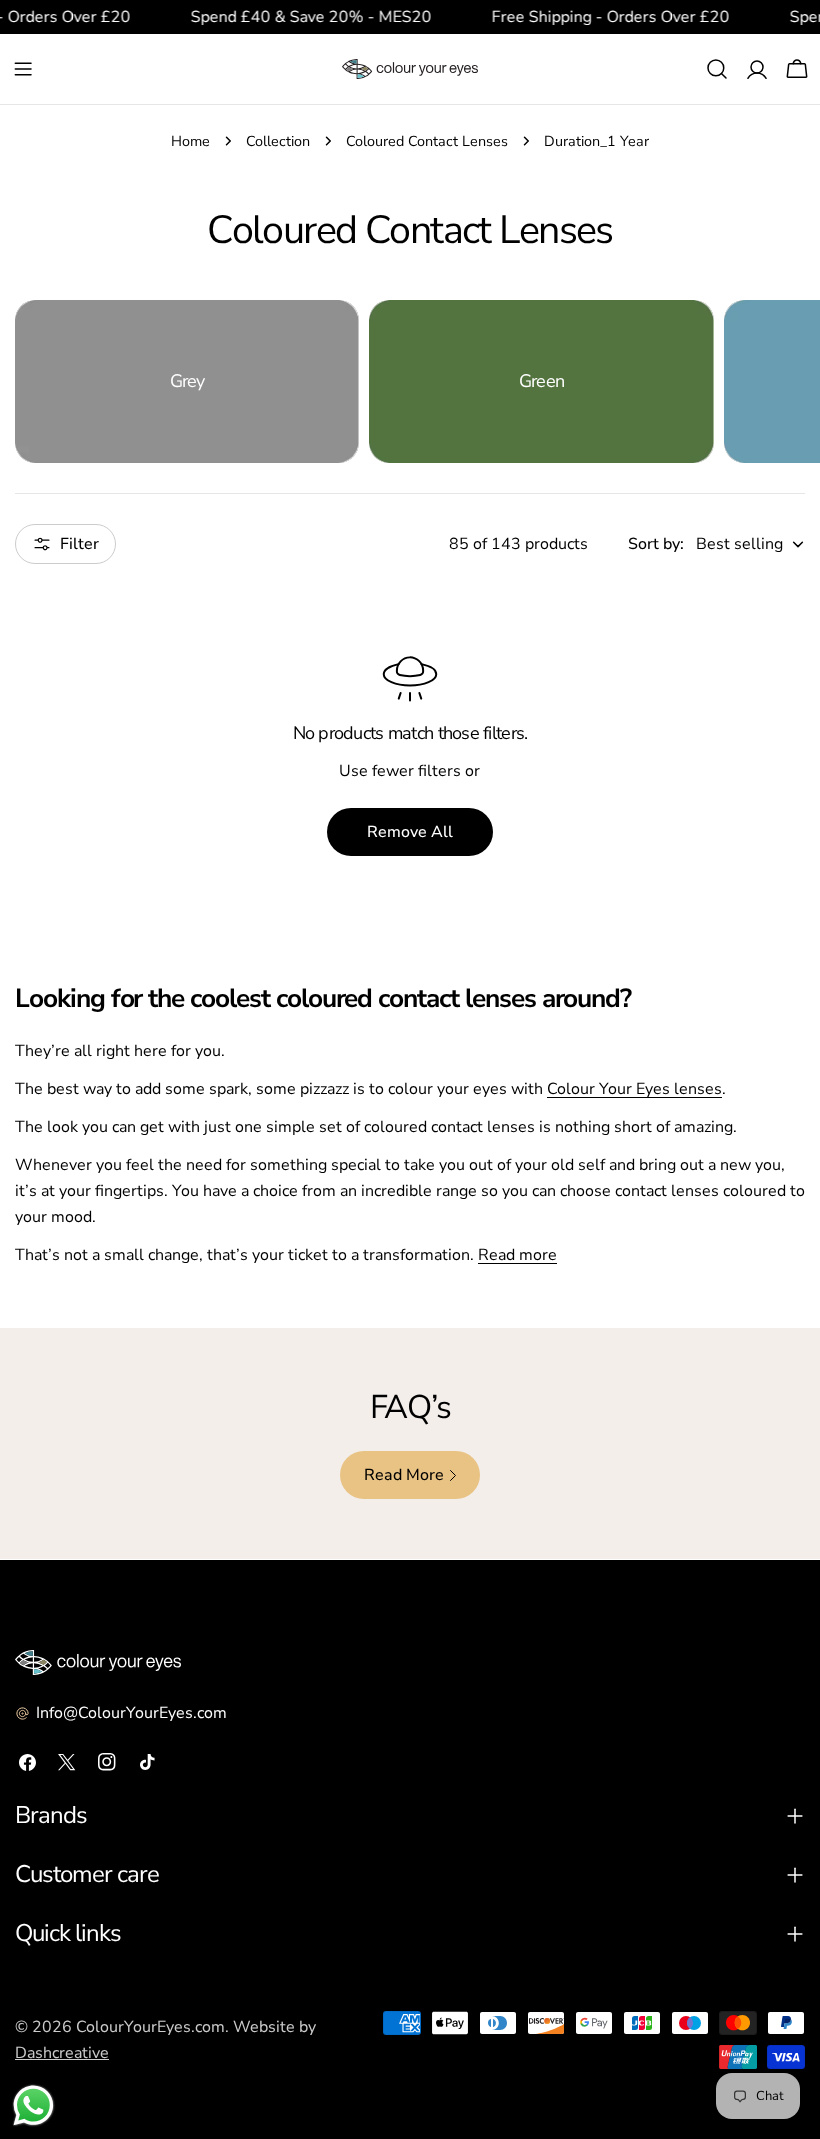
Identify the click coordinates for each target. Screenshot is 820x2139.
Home (190, 141)
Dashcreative (62, 2053)
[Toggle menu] (23, 69)
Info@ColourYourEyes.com (131, 1713)
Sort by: (656, 544)
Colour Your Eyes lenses (634, 1089)
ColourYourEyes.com (150, 2027)
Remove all (410, 832)
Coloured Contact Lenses (427, 141)
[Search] (717, 69)
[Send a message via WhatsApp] (33, 2105)
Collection (278, 141)
